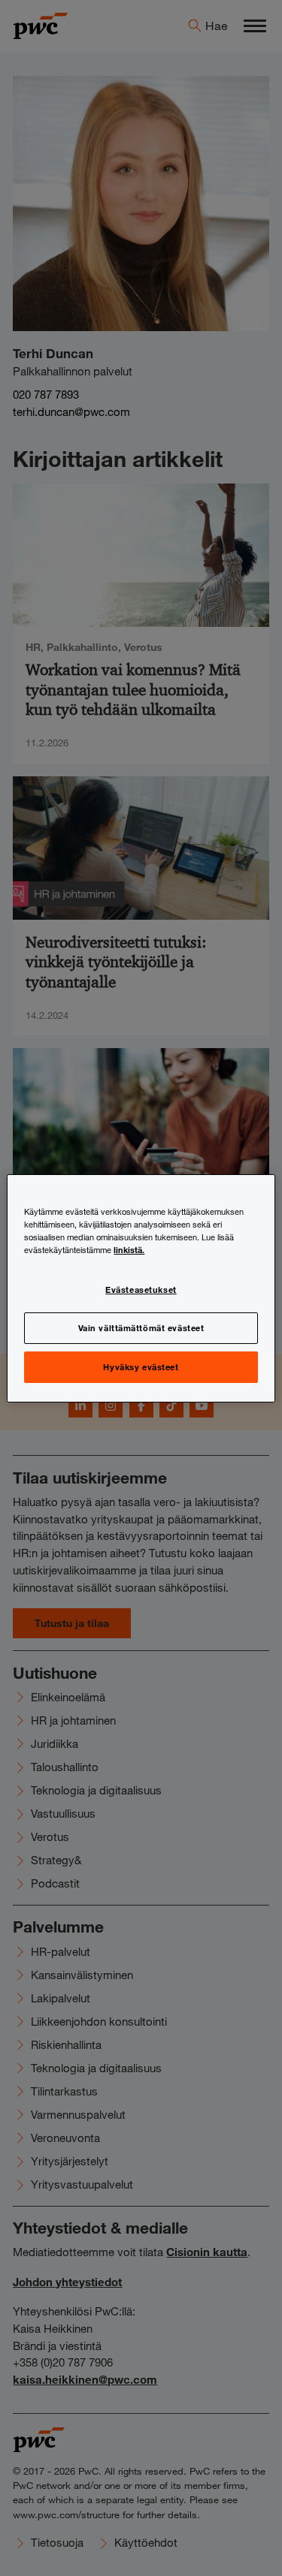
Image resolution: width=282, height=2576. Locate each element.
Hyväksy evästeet (141, 1366)
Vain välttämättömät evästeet (141, 1327)
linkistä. (129, 1249)
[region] (141, 1288)
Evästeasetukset (141, 1289)
